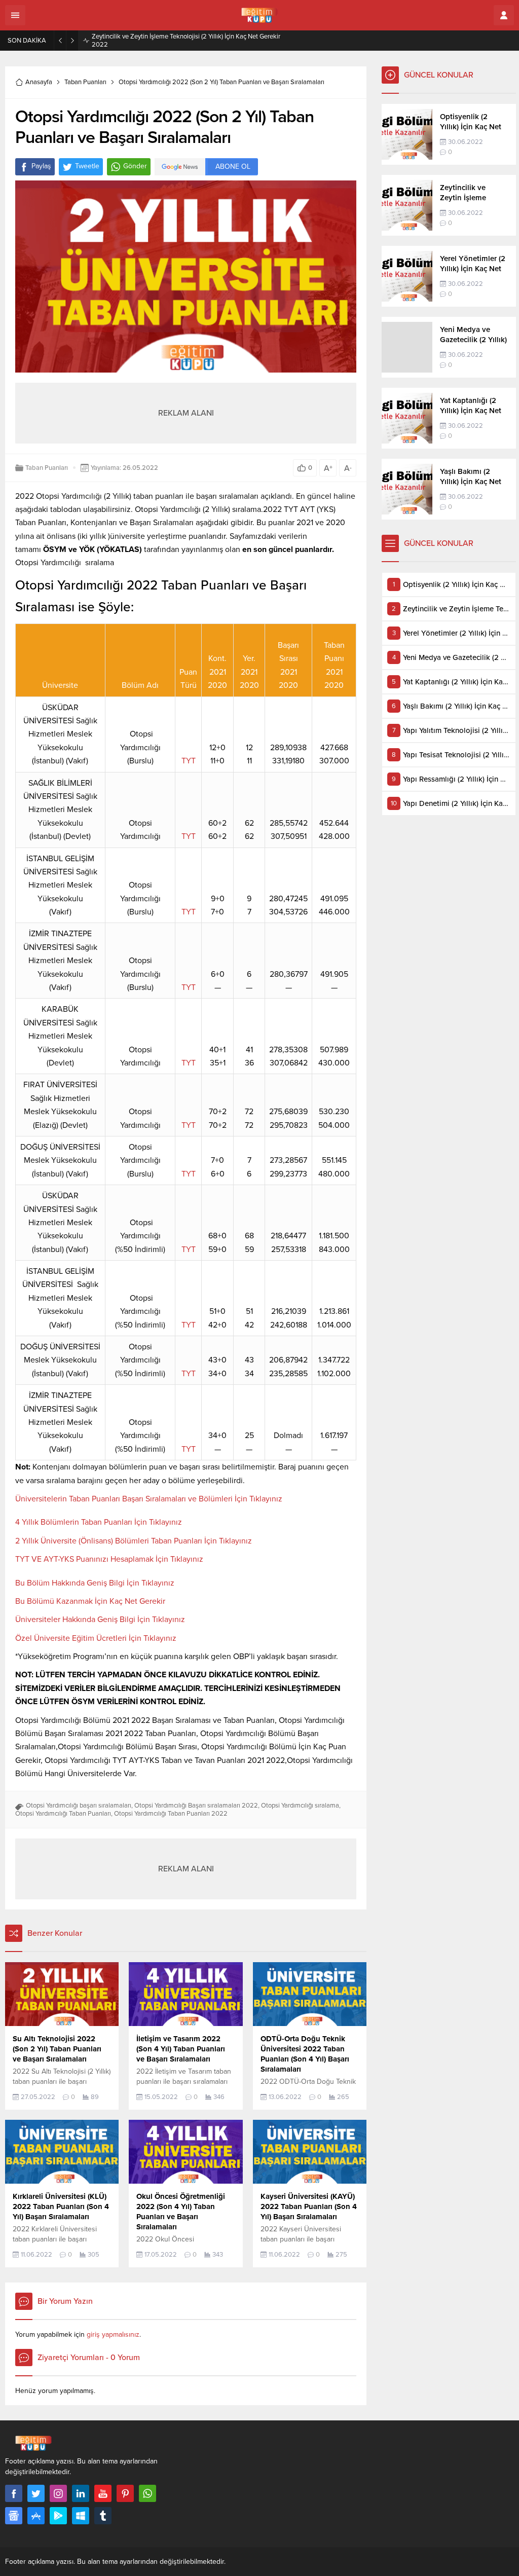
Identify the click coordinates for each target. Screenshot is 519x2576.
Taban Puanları (85, 82)
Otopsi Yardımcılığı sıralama (300, 1806)
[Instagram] (58, 2493)
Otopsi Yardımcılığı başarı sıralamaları (79, 1806)
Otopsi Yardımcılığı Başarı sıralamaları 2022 (196, 1806)
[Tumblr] (103, 2516)
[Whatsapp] (147, 2493)
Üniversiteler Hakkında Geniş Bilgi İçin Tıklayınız (100, 1620)
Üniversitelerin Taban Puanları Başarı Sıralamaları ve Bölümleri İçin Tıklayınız (149, 1499)
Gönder (135, 166)
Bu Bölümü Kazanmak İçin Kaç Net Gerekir (90, 1601)
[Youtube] (103, 2493)
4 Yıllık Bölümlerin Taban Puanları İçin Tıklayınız (99, 1522)
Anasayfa (39, 82)
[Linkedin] (81, 2493)
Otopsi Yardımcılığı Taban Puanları (63, 1814)
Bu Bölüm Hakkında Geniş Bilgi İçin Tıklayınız (95, 1583)
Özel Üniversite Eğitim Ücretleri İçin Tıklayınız (96, 1638)
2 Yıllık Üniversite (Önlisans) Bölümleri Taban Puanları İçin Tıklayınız (134, 1541)
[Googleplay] (58, 2516)
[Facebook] (14, 2493)
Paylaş (41, 166)
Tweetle (87, 166)
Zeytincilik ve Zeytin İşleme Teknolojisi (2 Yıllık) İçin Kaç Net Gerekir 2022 (186, 41)
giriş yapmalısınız (113, 2334)
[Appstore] (36, 2516)
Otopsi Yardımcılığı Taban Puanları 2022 (171, 1814)
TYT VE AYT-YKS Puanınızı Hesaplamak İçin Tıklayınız (109, 1559)
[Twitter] (36, 2493)
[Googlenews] (14, 2516)
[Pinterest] (125, 2493)
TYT (189, 761)
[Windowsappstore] (81, 2516)
